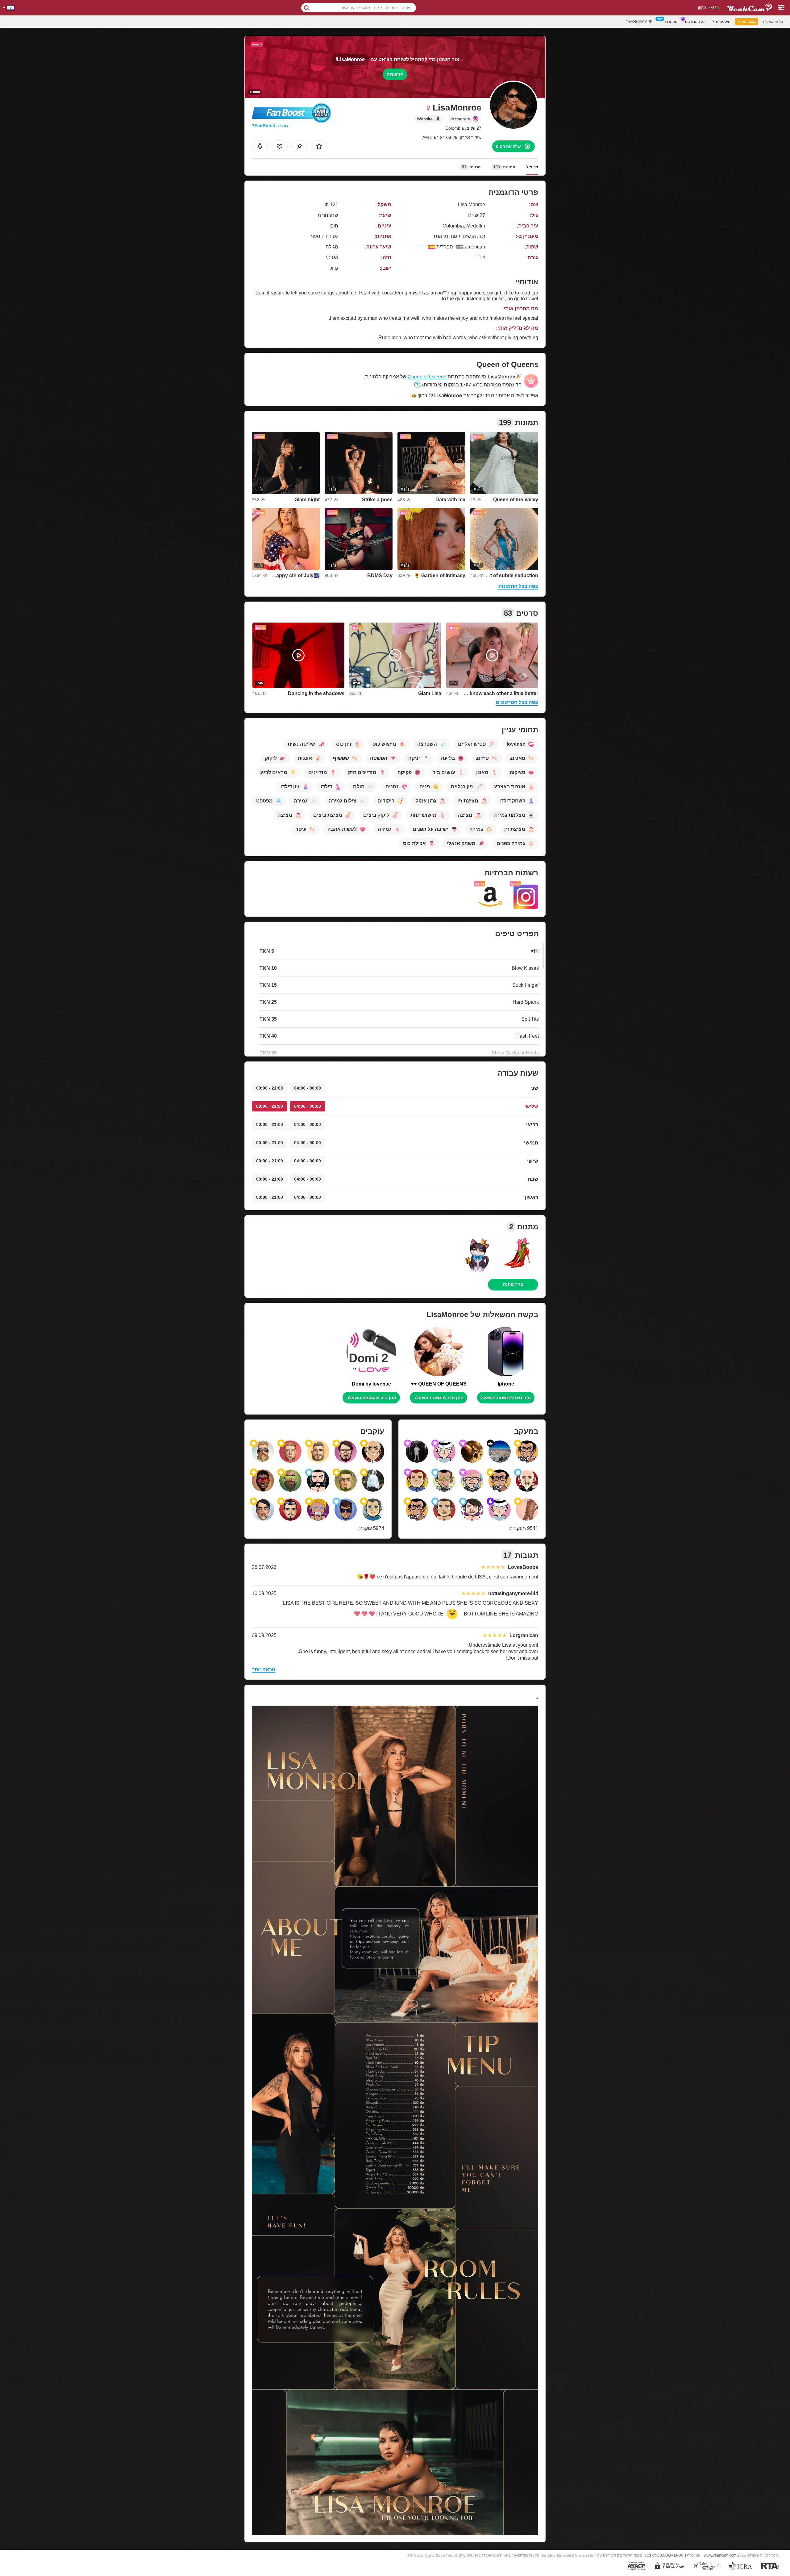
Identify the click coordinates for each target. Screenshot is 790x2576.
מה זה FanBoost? (270, 126)
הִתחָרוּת (671, 22)
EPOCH (680, 2555)
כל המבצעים (695, 22)
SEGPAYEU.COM (658, 2555)
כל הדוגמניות (773, 22)
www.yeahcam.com (720, 2555)
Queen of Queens (427, 377)
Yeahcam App (639, 22)
